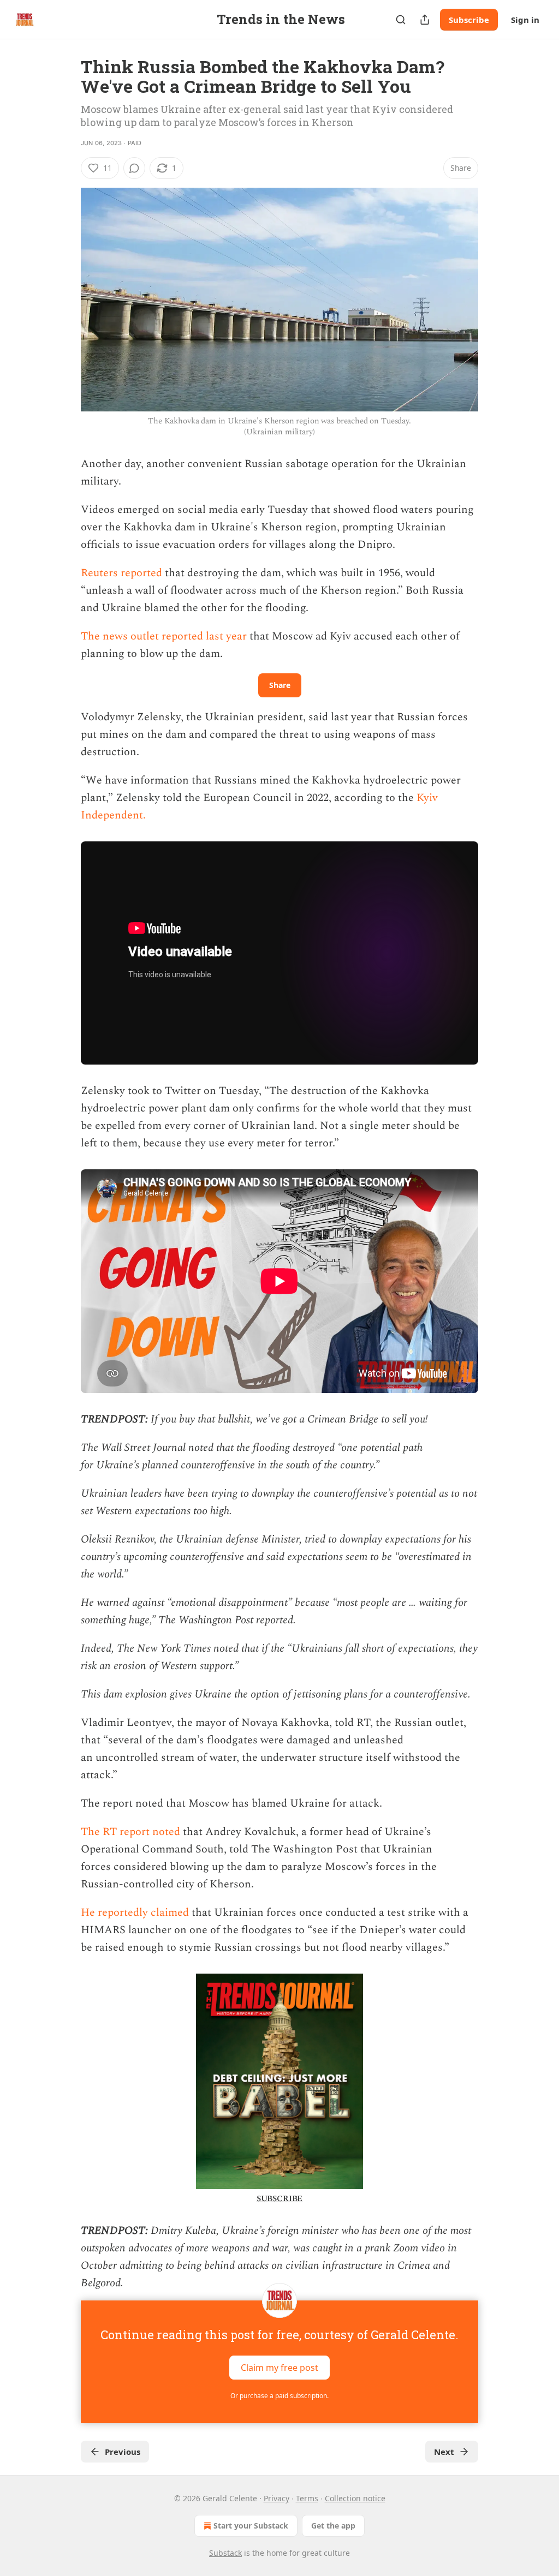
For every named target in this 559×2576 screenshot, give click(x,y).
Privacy (276, 2498)
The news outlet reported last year (165, 636)
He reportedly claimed (136, 1912)
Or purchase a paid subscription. (279, 2396)
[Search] (401, 20)
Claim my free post (279, 2368)
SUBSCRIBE (280, 2199)
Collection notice (355, 2498)
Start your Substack (251, 2526)
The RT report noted (132, 1832)
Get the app (333, 2526)
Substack (225, 2553)
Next (444, 2452)
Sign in (525, 20)
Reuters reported (123, 573)
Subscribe (469, 20)
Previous (123, 2452)
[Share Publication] (425, 20)
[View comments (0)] (134, 168)
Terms (307, 2498)
